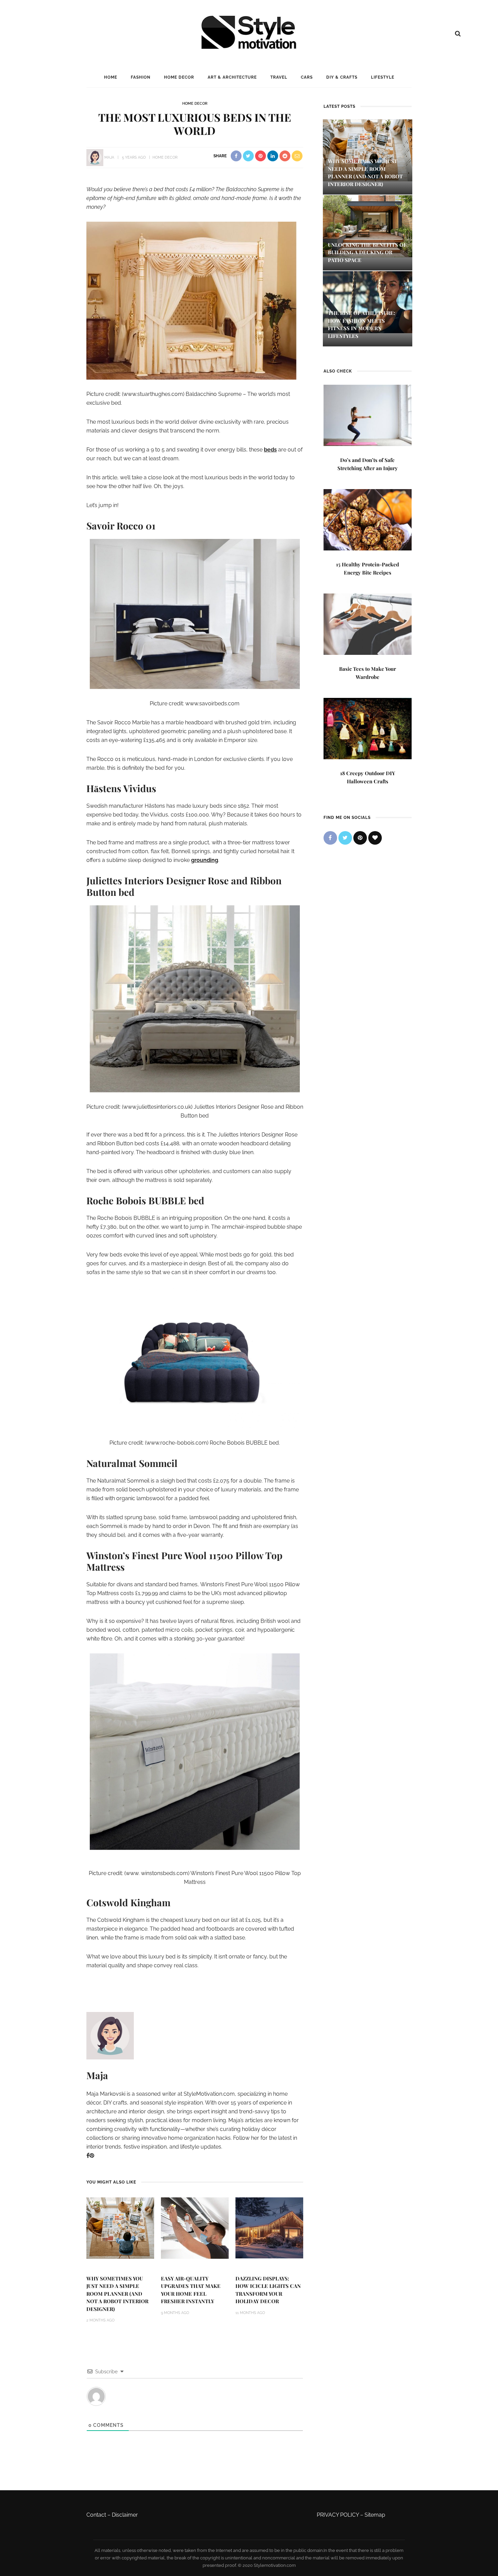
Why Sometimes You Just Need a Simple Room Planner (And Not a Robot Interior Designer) (117, 2294)
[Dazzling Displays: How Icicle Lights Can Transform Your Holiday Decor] (269, 2227)
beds (270, 450)
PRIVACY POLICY (338, 2515)
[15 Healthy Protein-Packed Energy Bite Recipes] (368, 519)
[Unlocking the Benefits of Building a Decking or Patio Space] (368, 226)
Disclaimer (125, 2515)
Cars (307, 77)
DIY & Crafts (342, 77)
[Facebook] (88, 2156)
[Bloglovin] (375, 838)
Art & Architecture (232, 77)
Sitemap (375, 2515)
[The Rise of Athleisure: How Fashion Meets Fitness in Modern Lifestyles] (368, 302)
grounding (205, 860)
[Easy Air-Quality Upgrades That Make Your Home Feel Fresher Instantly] (195, 2227)
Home (111, 77)
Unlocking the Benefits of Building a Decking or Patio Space (367, 252)
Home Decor (179, 77)
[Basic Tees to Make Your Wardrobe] (368, 623)
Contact (96, 2515)
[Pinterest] (92, 2156)
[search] (458, 34)
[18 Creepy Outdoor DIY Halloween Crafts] (368, 728)
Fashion (141, 77)
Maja (109, 157)
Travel (279, 77)
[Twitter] (345, 838)
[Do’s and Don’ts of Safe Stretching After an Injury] (368, 415)
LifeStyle (383, 77)
